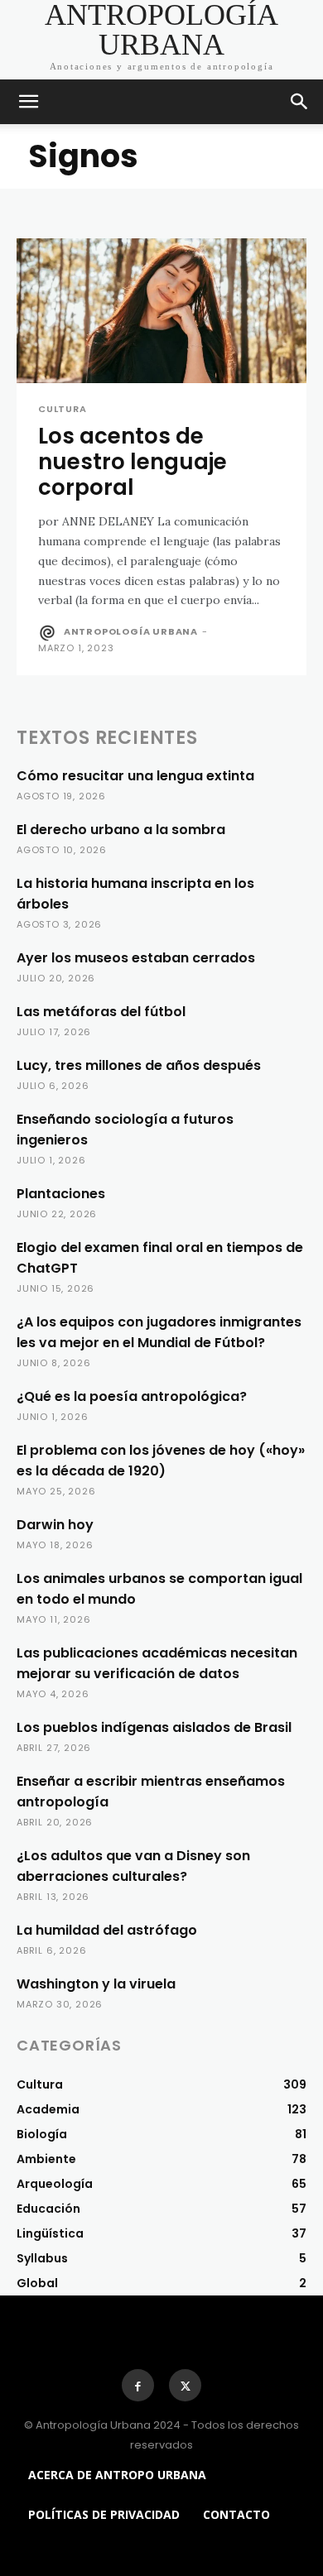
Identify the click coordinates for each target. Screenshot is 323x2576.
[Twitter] (185, 2385)
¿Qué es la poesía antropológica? (132, 1396)
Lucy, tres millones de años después (139, 1065)
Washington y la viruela (96, 1984)
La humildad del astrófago (107, 1930)
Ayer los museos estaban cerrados (136, 958)
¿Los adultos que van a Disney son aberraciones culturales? (133, 1866)
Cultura (63, 409)
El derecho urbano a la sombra (121, 830)
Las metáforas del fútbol (101, 1012)
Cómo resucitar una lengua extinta (135, 776)
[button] (300, 102)
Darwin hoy (55, 1525)
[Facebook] (138, 2385)
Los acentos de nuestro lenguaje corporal (133, 462)
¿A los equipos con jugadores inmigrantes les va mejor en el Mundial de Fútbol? (159, 1332)
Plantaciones (61, 1194)
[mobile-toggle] (28, 102)
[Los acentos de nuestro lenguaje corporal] (161, 311)
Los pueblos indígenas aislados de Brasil (154, 1727)
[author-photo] (49, 633)
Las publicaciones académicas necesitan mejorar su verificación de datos (157, 1663)
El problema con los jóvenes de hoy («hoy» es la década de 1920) (161, 1461)
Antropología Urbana (131, 631)
